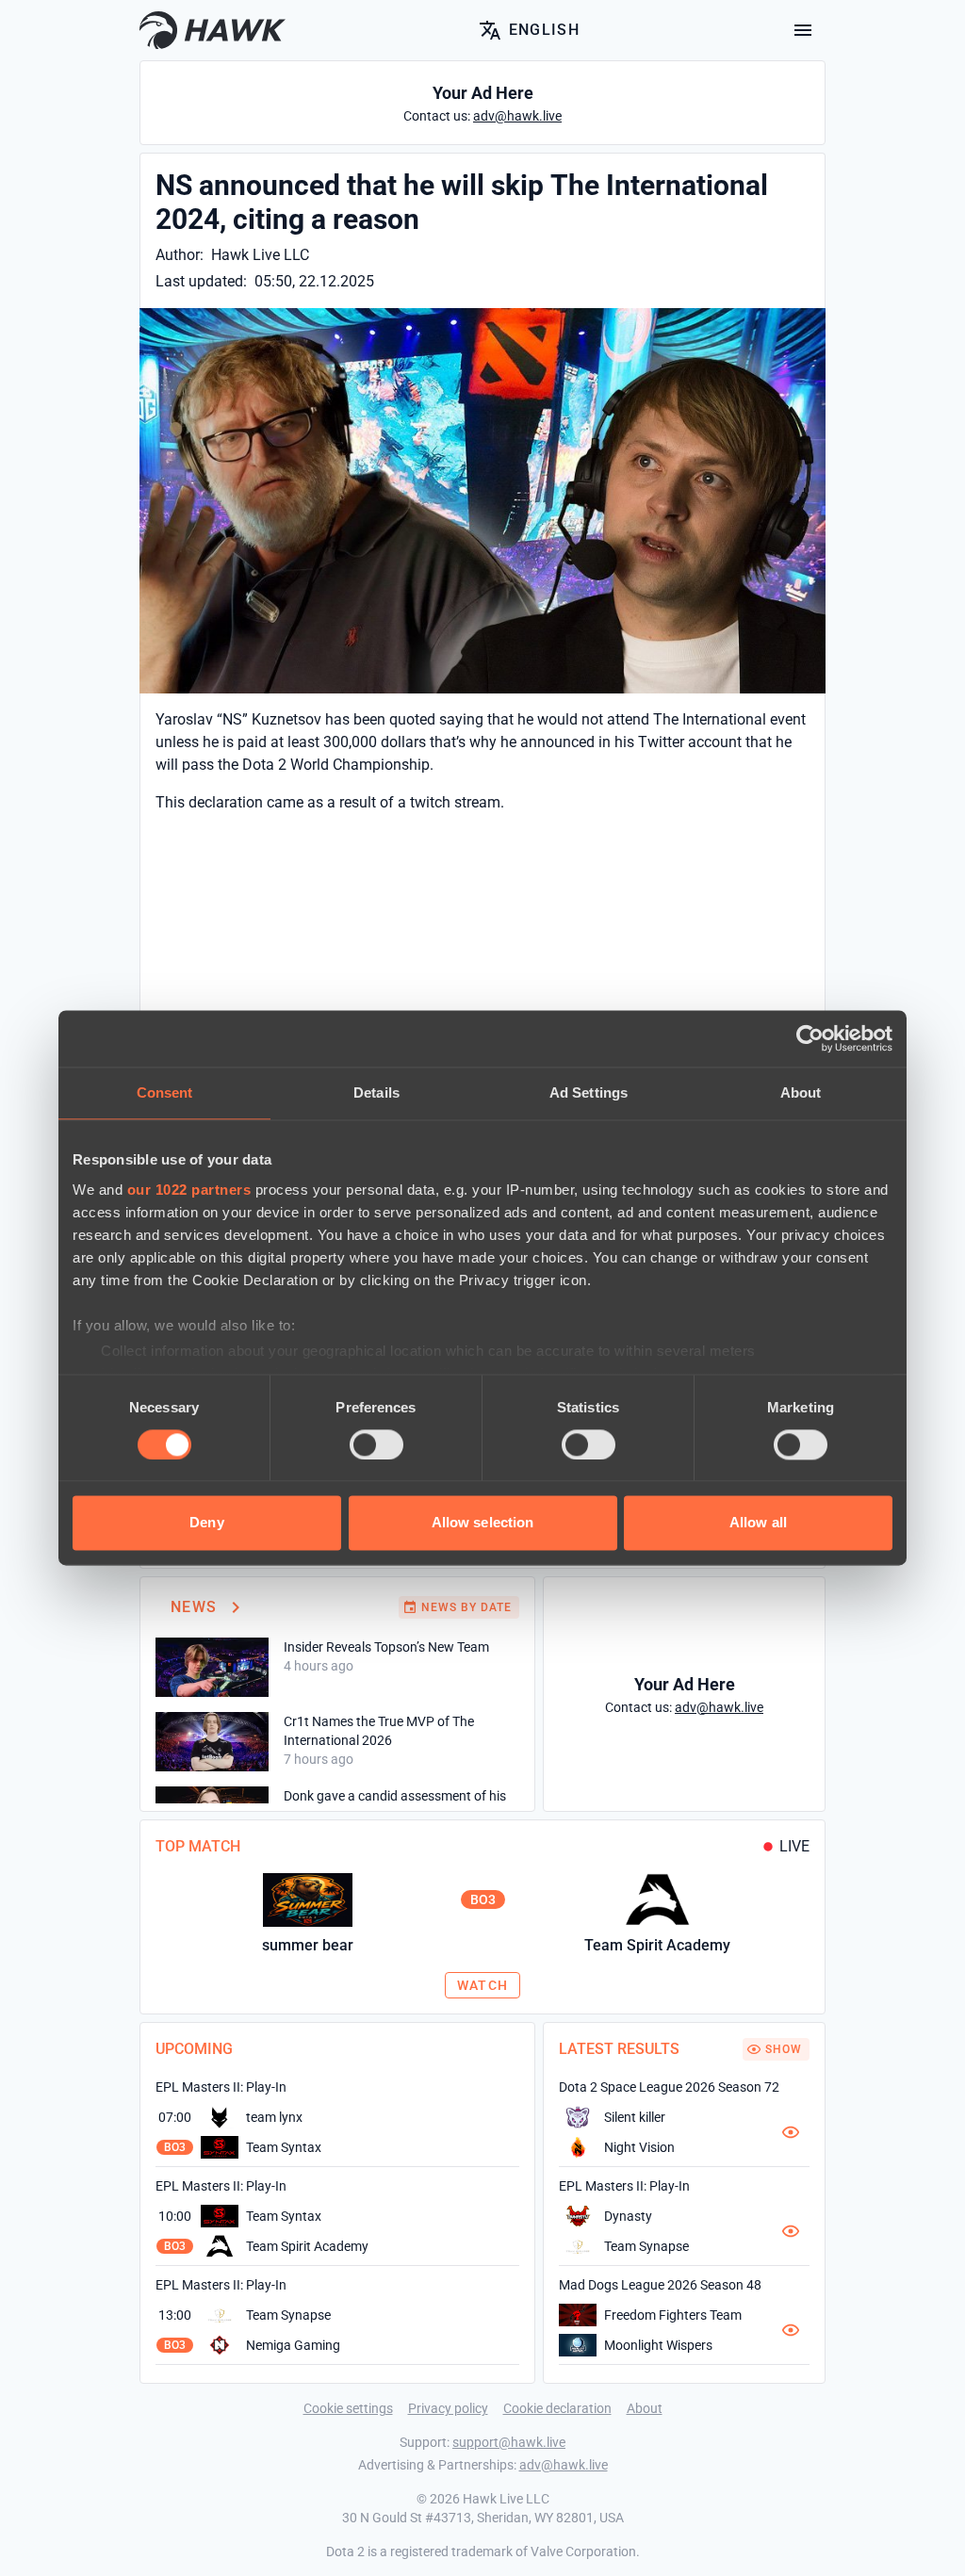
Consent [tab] (165, 1092)
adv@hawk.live (564, 2465)
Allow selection (483, 1523)
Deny (206, 1523)
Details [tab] (376, 1092)
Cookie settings (348, 2408)
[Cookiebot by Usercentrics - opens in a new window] (810, 1038)
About (645, 2408)
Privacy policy (448, 2408)
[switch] (376, 1444)
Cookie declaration (557, 2408)
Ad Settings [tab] (589, 1092)
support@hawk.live (509, 2442)
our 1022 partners (189, 1190)
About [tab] (801, 1092)
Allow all (758, 1523)
